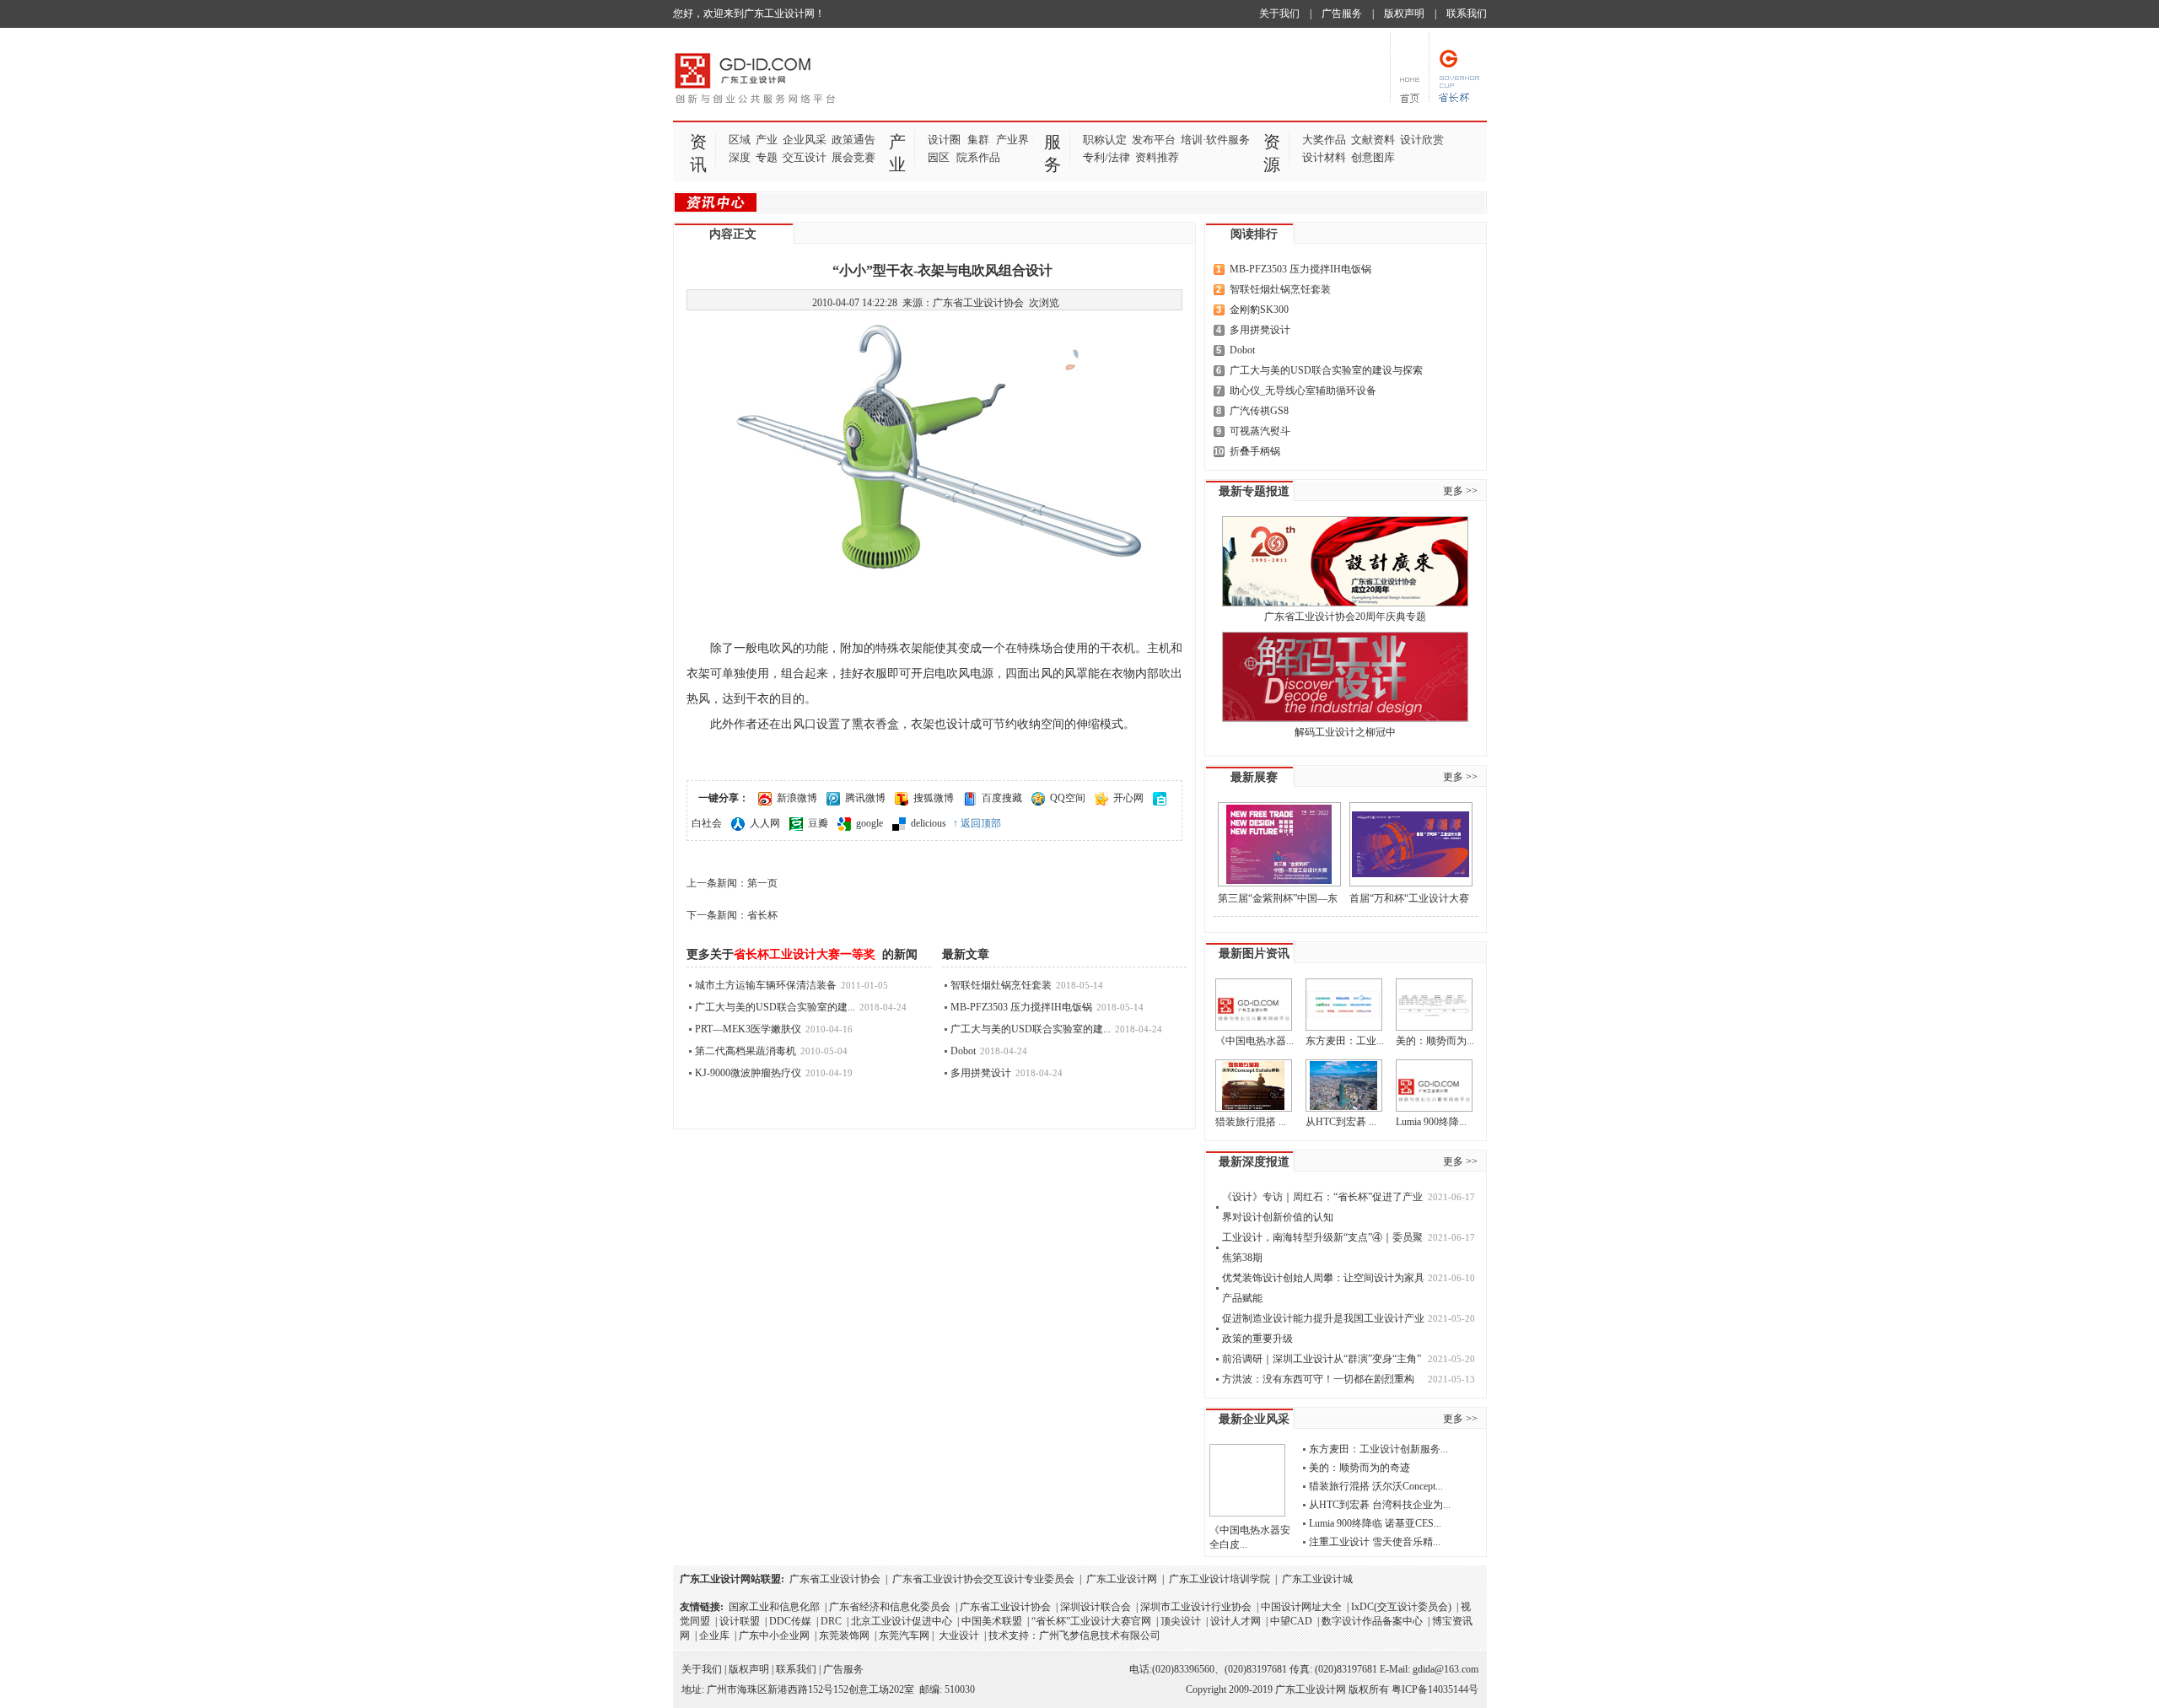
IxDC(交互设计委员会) (1401, 1607)
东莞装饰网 (844, 1635)
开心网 (1128, 798)
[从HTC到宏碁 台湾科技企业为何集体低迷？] (1344, 1086)
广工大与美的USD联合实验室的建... (775, 1007)
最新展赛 (1254, 777)
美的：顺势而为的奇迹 (1359, 1468)
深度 (740, 157)
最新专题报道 (1254, 491)
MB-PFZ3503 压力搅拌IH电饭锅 (1021, 1007)
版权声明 (1404, 13)
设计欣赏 (1422, 140)
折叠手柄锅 (1255, 451)
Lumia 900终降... (1431, 1122)
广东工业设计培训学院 (1219, 1579)
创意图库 (1373, 157)
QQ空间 (1068, 798)
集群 (978, 140)
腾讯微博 (865, 798)
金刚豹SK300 (1259, 310)
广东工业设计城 (1317, 1579)
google (870, 823)
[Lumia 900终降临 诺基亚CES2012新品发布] (1434, 1086)
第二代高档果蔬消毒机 (746, 1051)
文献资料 (1373, 140)
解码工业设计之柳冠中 (1345, 732)
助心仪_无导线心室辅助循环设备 (1303, 391)
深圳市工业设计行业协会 (1196, 1607)
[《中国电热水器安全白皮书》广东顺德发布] (1254, 1005)
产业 (767, 140)
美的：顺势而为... (1435, 1041)
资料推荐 (1157, 157)
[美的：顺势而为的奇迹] (1434, 1005)
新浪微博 (797, 798)
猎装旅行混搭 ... (1251, 1122)
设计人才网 (1236, 1621)
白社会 (707, 823)
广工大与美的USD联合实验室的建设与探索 (1326, 370)
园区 (939, 157)
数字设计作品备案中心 (1372, 1621)
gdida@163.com (1446, 1669)
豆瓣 (818, 823)
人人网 (765, 823)
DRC (831, 1621)
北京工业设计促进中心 (902, 1621)
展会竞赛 (853, 157)
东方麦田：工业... (1345, 1041)
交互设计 (805, 157)
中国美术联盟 (992, 1621)
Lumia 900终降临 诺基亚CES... (1375, 1523)
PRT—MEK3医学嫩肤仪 (748, 1029)
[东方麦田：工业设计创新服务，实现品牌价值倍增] (1344, 1005)
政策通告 (853, 140)
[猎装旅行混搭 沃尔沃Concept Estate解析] (1254, 1086)
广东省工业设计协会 (835, 1579)
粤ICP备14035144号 (1435, 1689)
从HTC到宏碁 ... (1341, 1122)
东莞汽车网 (904, 1635)
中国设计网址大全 (1301, 1607)
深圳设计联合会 (1096, 1607)
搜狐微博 (934, 798)
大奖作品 (1324, 140)
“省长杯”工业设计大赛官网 (1091, 1621)
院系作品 (978, 157)
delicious (929, 823)
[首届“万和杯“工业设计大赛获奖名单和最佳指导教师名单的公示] (1411, 844)
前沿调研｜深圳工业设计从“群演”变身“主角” (1322, 1359)
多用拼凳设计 (981, 1073)
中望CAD (1291, 1621)
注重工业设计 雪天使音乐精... (1375, 1542)
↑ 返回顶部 (977, 823)
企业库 (714, 1635)
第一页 (762, 883)
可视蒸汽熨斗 (1260, 431)
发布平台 (1154, 140)
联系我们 (1467, 13)
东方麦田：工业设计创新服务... (1378, 1449)
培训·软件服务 (1215, 140)
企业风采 (805, 140)
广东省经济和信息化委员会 (890, 1607)
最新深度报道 (1254, 1162)
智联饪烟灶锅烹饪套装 (1001, 985)
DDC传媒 (790, 1621)
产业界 (1012, 140)
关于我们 (1279, 13)
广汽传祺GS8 (1259, 411)
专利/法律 (1106, 157)
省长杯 (762, 915)
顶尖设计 (1181, 1621)
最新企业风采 (1254, 1419)
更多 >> (1460, 491)
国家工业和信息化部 (774, 1607)
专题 (767, 157)
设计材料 (1324, 157)
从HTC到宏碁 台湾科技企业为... (1380, 1505)
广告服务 (1342, 13)
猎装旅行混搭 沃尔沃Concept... (1376, 1486)
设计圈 (944, 140)
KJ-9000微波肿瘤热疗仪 (748, 1073)
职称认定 (1105, 140)
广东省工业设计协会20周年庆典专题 (1345, 617)
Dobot (963, 1051)
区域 (740, 140)
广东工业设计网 (1122, 1579)
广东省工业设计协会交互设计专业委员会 (983, 1579)
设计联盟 (740, 1621)
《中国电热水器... (1254, 1041)
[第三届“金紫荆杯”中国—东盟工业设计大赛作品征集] (1279, 844)
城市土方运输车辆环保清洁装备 (766, 985)
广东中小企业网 (774, 1635)
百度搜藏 (1002, 798)
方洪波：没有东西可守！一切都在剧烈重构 (1318, 1379)
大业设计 (959, 1635)
